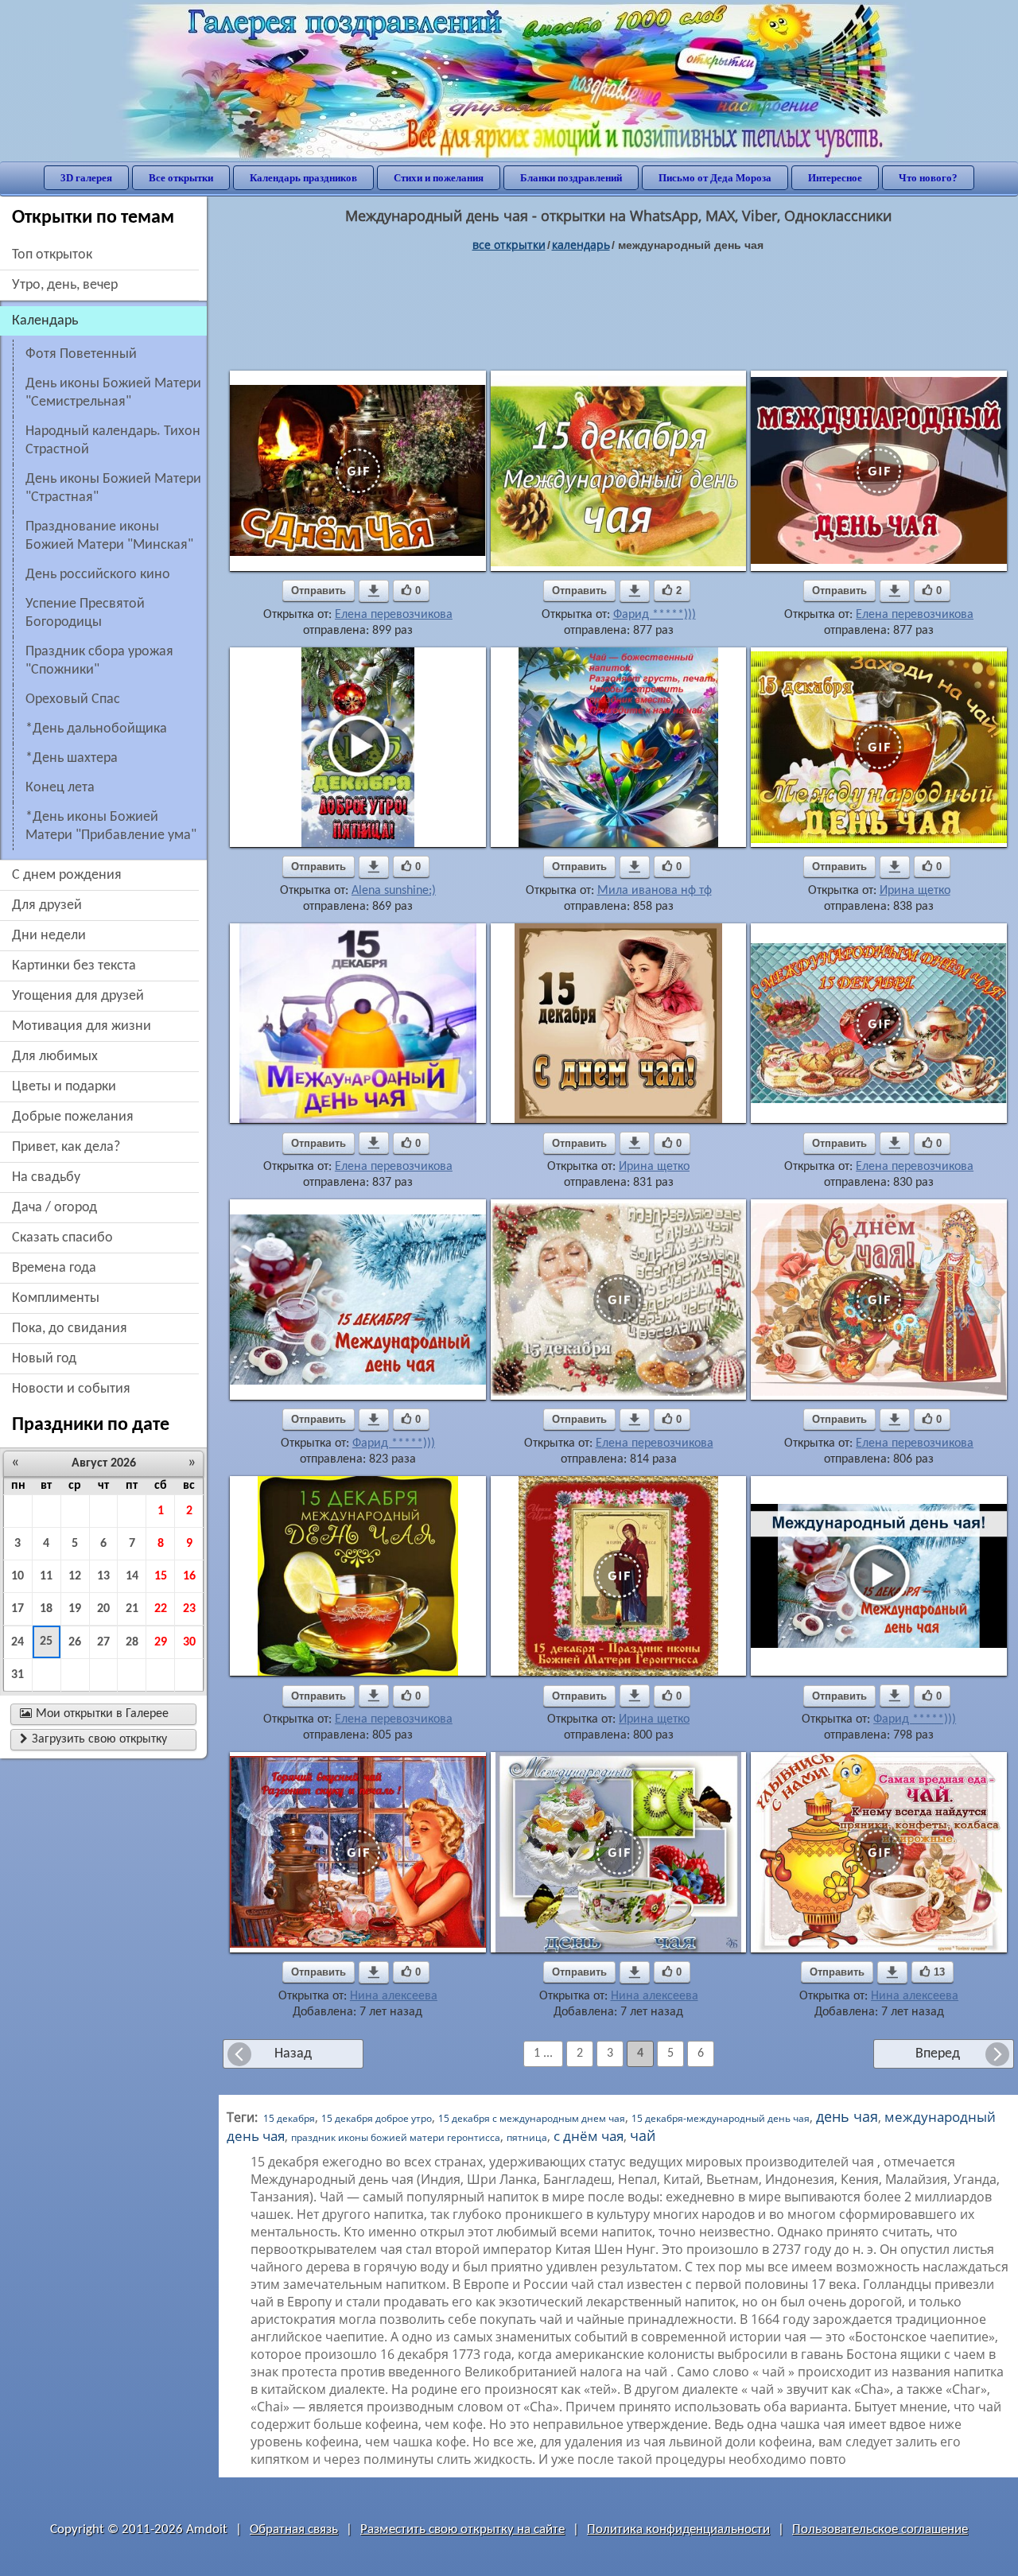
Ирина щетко (915, 891)
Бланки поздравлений (571, 178)
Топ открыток (52, 255)
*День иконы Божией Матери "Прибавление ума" (111, 826)
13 (103, 1576)
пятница (527, 2137)
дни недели (49, 936)
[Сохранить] (374, 591)
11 (46, 1576)
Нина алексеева (394, 1996)
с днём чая (589, 2136)
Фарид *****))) (655, 615)
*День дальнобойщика (96, 729)
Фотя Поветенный (81, 354)
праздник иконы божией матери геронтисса (396, 2137)
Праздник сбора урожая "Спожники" (99, 661)
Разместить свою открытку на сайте (462, 2529)
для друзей (47, 905)
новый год (44, 1359)
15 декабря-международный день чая (721, 2118)
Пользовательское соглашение (880, 2529)
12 (75, 1576)
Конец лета (60, 788)
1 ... (543, 2053)
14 (132, 1576)
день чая (847, 2116)
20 (103, 1609)
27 (103, 1642)
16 (189, 1576)
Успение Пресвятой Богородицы (85, 613)
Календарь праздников (303, 178)
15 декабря (289, 2118)
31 (17, 1675)
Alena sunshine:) (394, 891)
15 (161, 1576)
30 (189, 1642)
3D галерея (86, 178)
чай (643, 2135)
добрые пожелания (73, 1117)
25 (46, 1642)
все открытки (509, 245)
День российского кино (98, 575)
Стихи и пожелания (439, 178)
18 (46, 1609)
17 (17, 1609)
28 (132, 1642)
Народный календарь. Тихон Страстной (113, 441)
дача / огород (54, 1208)
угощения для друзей (78, 996)
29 (161, 1642)
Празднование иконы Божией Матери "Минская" (109, 536)
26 (75, 1642)
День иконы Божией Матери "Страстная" (113, 488)
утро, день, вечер (65, 285)
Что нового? (928, 178)
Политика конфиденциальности (678, 2529)
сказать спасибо (62, 1238)
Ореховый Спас (73, 699)
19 (75, 1609)
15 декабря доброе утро (377, 2118)
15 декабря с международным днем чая (532, 2118)
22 (161, 1609)
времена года (54, 1268)
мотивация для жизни (82, 1026)
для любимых (55, 1057)
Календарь (581, 245)
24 (17, 1642)
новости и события (71, 1389)
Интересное (835, 178)
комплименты (56, 1298)
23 (189, 1609)
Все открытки (181, 178)
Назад (293, 2054)
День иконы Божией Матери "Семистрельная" (113, 393)
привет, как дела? (66, 1147)
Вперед (938, 2054)
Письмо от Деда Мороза (715, 178)
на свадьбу (46, 1177)
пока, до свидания (70, 1329)
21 (132, 1609)
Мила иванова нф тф (655, 891)
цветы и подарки (64, 1087)
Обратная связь (294, 2529)
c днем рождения (67, 875)
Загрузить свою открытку (93, 1739)
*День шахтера (72, 758)
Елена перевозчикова (394, 615)
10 (17, 1576)
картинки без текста (74, 966)
